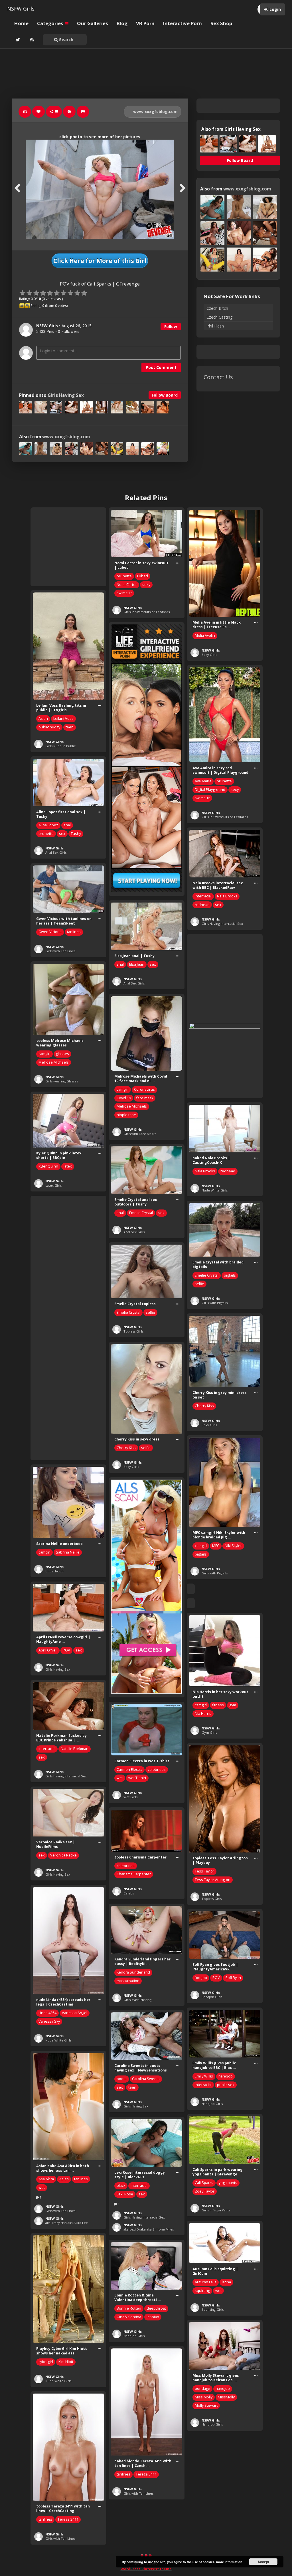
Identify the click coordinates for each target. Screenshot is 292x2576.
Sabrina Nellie (68, 1552)
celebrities (157, 1770)
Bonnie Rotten (129, 2308)
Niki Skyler (233, 1546)
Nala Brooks (227, 896)
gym (233, 1705)
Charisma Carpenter (134, 1874)
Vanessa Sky (49, 2021)
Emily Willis (204, 2076)
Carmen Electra (129, 1770)
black (121, 2186)
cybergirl (46, 2362)
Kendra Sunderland (133, 1972)
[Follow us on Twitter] (17, 40)
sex (62, 834)
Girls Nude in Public (60, 746)
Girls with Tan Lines (60, 951)
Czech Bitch (217, 308)
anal (67, 825)
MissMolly (226, 2397)
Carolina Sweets (146, 2079)
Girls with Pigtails (215, 1303)
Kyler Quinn (48, 1166)
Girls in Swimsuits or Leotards (147, 612)
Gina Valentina (129, 2317)
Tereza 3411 (146, 2474)
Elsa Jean (137, 964)
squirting (202, 2291)
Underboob (54, 1571)
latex (68, 1166)
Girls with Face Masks (140, 1134)
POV (66, 1650)
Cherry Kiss (204, 1406)
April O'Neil (48, 1650)
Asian (43, 719)
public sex (226, 2085)
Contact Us (218, 377)
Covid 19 (124, 1098)
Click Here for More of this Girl (100, 261)
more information (229, 2562)
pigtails (230, 1275)
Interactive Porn (182, 23)
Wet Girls (130, 1797)
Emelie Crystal (141, 1213)
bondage (202, 2389)
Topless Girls (133, 1331)
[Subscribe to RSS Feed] (31, 40)
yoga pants (228, 2183)
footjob (201, 1978)
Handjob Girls (212, 2104)
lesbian (153, 2317)
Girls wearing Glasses (62, 1081)
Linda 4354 (47, 2013)
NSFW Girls (21, 9)
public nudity (49, 727)
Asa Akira (46, 2179)
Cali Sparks (204, 2183)
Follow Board (165, 395)
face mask (145, 1098)
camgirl (44, 1054)
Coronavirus (144, 1089)
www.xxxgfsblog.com (155, 111)
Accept (263, 2562)
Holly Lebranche (208, 2533)
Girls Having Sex (66, 395)
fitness (218, 1705)
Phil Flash (215, 326)
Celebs (129, 1893)
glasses (62, 1054)
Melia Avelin (205, 635)
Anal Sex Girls (56, 852)
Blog (122, 23)
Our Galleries (93, 23)
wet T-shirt (137, 1778)
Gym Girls (209, 1732)
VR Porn (145, 23)
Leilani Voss (63, 719)
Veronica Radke (63, 1855)
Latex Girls (53, 1185)
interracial (203, 896)
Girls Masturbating (137, 2000)
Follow (171, 326)
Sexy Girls (209, 655)
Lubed (143, 576)
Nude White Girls (215, 1190)
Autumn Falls (206, 2282)
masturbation (128, 1981)
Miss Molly (204, 2397)
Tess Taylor (204, 1871)
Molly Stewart (206, 2405)
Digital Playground (210, 790)
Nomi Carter (127, 585)
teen (70, 727)
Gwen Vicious (50, 932)
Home (21, 23)
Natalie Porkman (75, 1749)
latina (226, 2282)
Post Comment (161, 367)
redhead (202, 905)
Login (275, 9)
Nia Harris (203, 1714)
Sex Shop (221, 23)
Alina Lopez (48, 825)
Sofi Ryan (233, 1978)
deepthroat (156, 2308)
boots (122, 2079)
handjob (226, 2076)
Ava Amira (203, 781)
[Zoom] (69, 112)
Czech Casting (219, 317)
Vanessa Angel (75, 2013)
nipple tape (126, 1115)
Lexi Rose (125, 2194)
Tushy (76, 834)
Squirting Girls (213, 2309)
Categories (51, 23)
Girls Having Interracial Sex (222, 924)
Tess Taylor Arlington (213, 1880)
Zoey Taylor (205, 2191)
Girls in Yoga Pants (216, 2210)
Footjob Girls (212, 1997)
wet (120, 1778)
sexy (146, 585)
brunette (124, 576)
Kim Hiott (66, 2362)
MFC (216, 1546)
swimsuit (124, 593)
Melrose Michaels (54, 1062)
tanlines (74, 932)
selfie (199, 1284)
